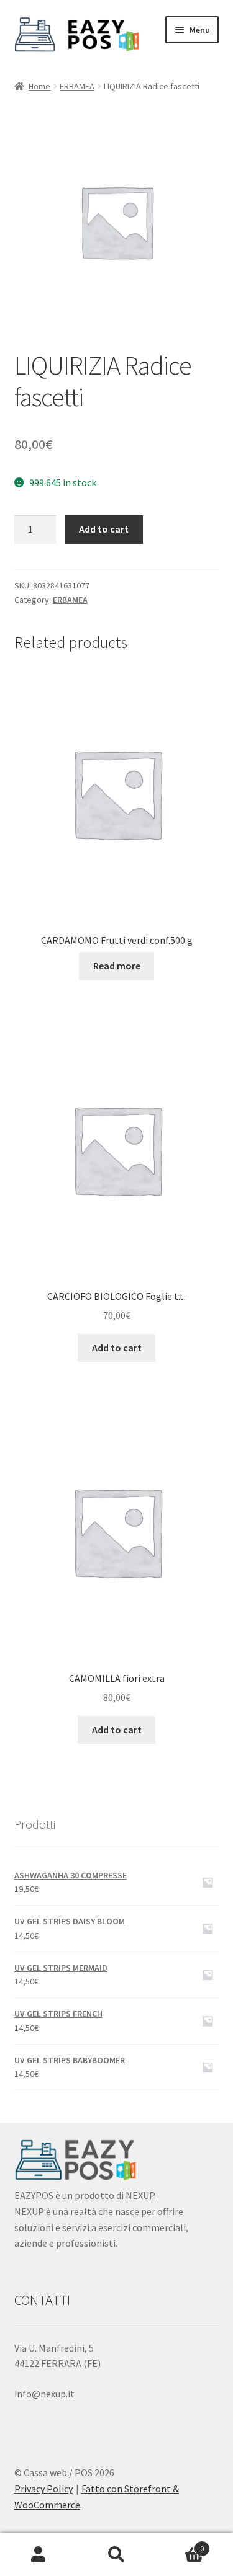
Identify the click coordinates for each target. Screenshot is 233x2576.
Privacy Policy (43, 2489)
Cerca (116, 2555)
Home (39, 86)
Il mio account (39, 2555)
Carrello (180, 2544)
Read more (117, 966)
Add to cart (104, 529)
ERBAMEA (77, 86)
